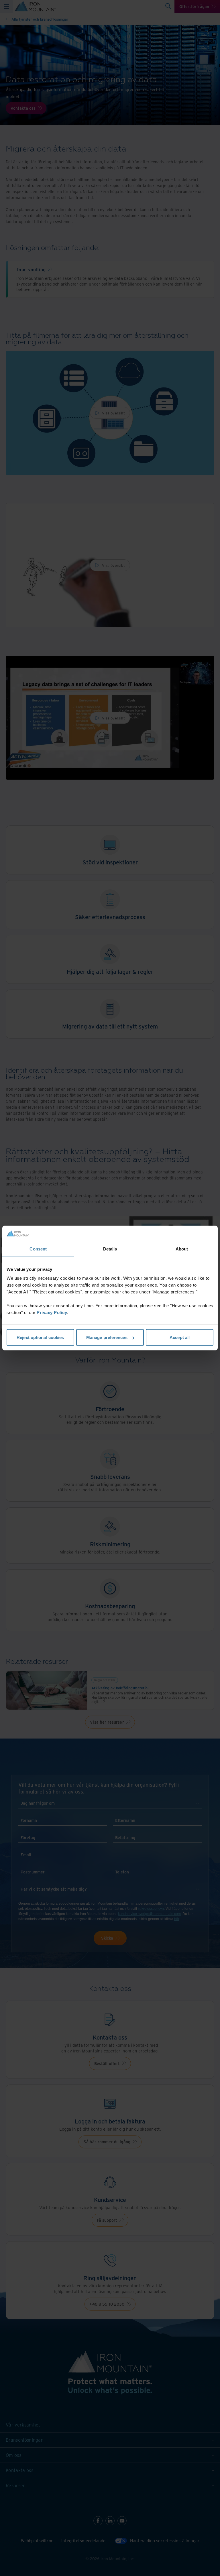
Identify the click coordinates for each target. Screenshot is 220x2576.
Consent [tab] (38, 1249)
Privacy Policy (52, 1312)
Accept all (180, 1337)
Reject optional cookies (40, 1337)
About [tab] (182, 1249)
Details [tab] (110, 1249)
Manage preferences (107, 1337)
